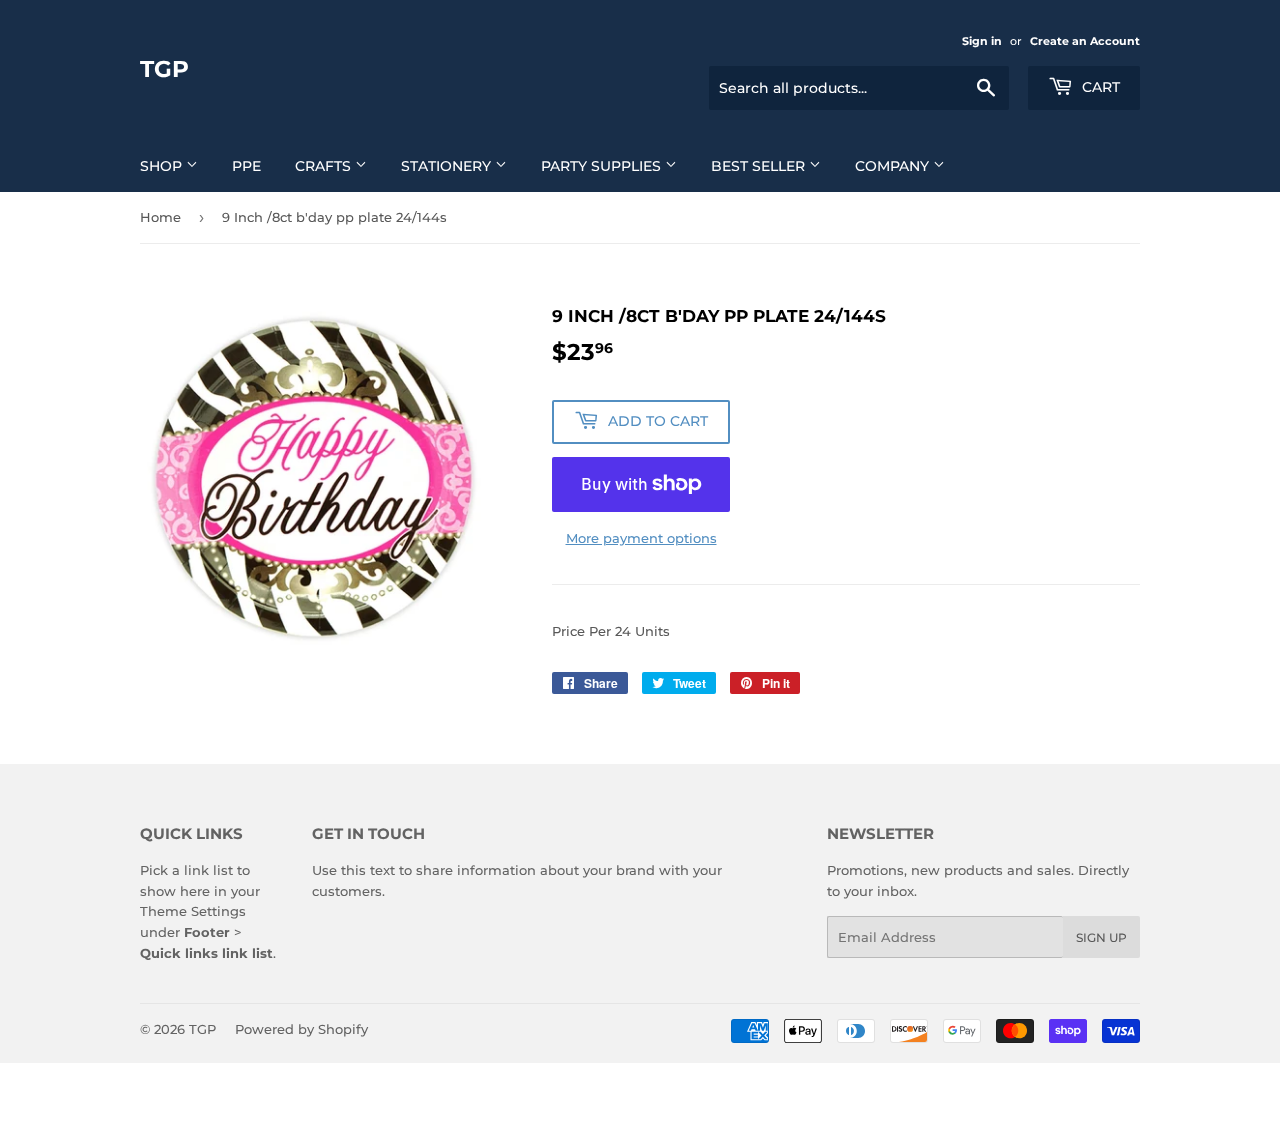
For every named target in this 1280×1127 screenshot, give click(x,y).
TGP (164, 69)
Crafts (325, 166)
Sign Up (1101, 937)
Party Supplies (603, 166)
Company (894, 166)
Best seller (760, 166)
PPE (246, 166)
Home (160, 217)
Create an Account (1085, 41)
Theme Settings (193, 911)
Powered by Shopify (301, 1029)
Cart (1099, 87)
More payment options (641, 538)
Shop (163, 166)
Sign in (982, 41)
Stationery (448, 166)
